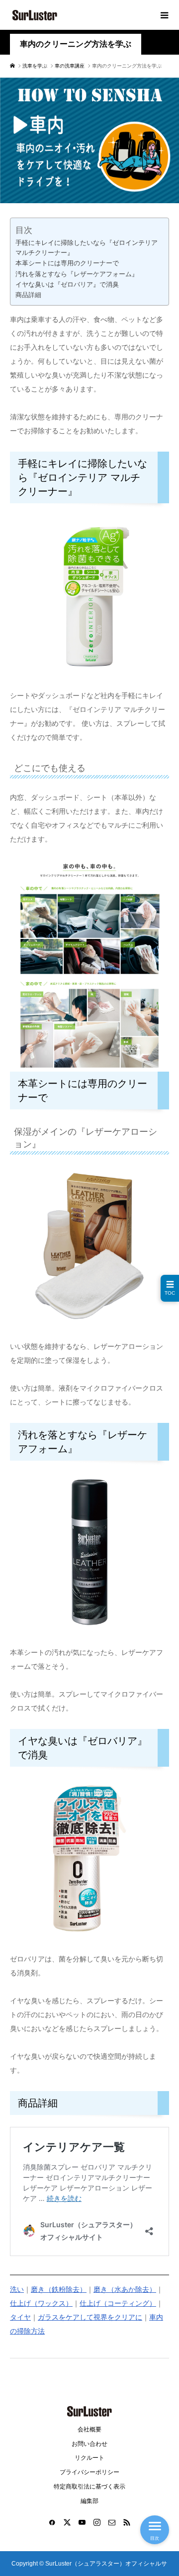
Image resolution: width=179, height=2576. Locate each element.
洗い (17, 2289)
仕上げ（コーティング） (118, 2303)
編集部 (89, 2501)
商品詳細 (28, 295)
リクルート (89, 2458)
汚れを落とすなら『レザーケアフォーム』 (77, 274)
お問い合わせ (89, 2444)
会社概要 (89, 2429)
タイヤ (20, 2317)
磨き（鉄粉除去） (59, 2289)
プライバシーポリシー (89, 2472)
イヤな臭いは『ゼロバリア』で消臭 (67, 285)
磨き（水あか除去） (125, 2289)
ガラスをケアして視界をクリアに (90, 2317)
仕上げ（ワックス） (41, 2303)
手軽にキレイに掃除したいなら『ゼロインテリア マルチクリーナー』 (87, 248)
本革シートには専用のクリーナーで (67, 263)
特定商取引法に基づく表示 (89, 2487)
